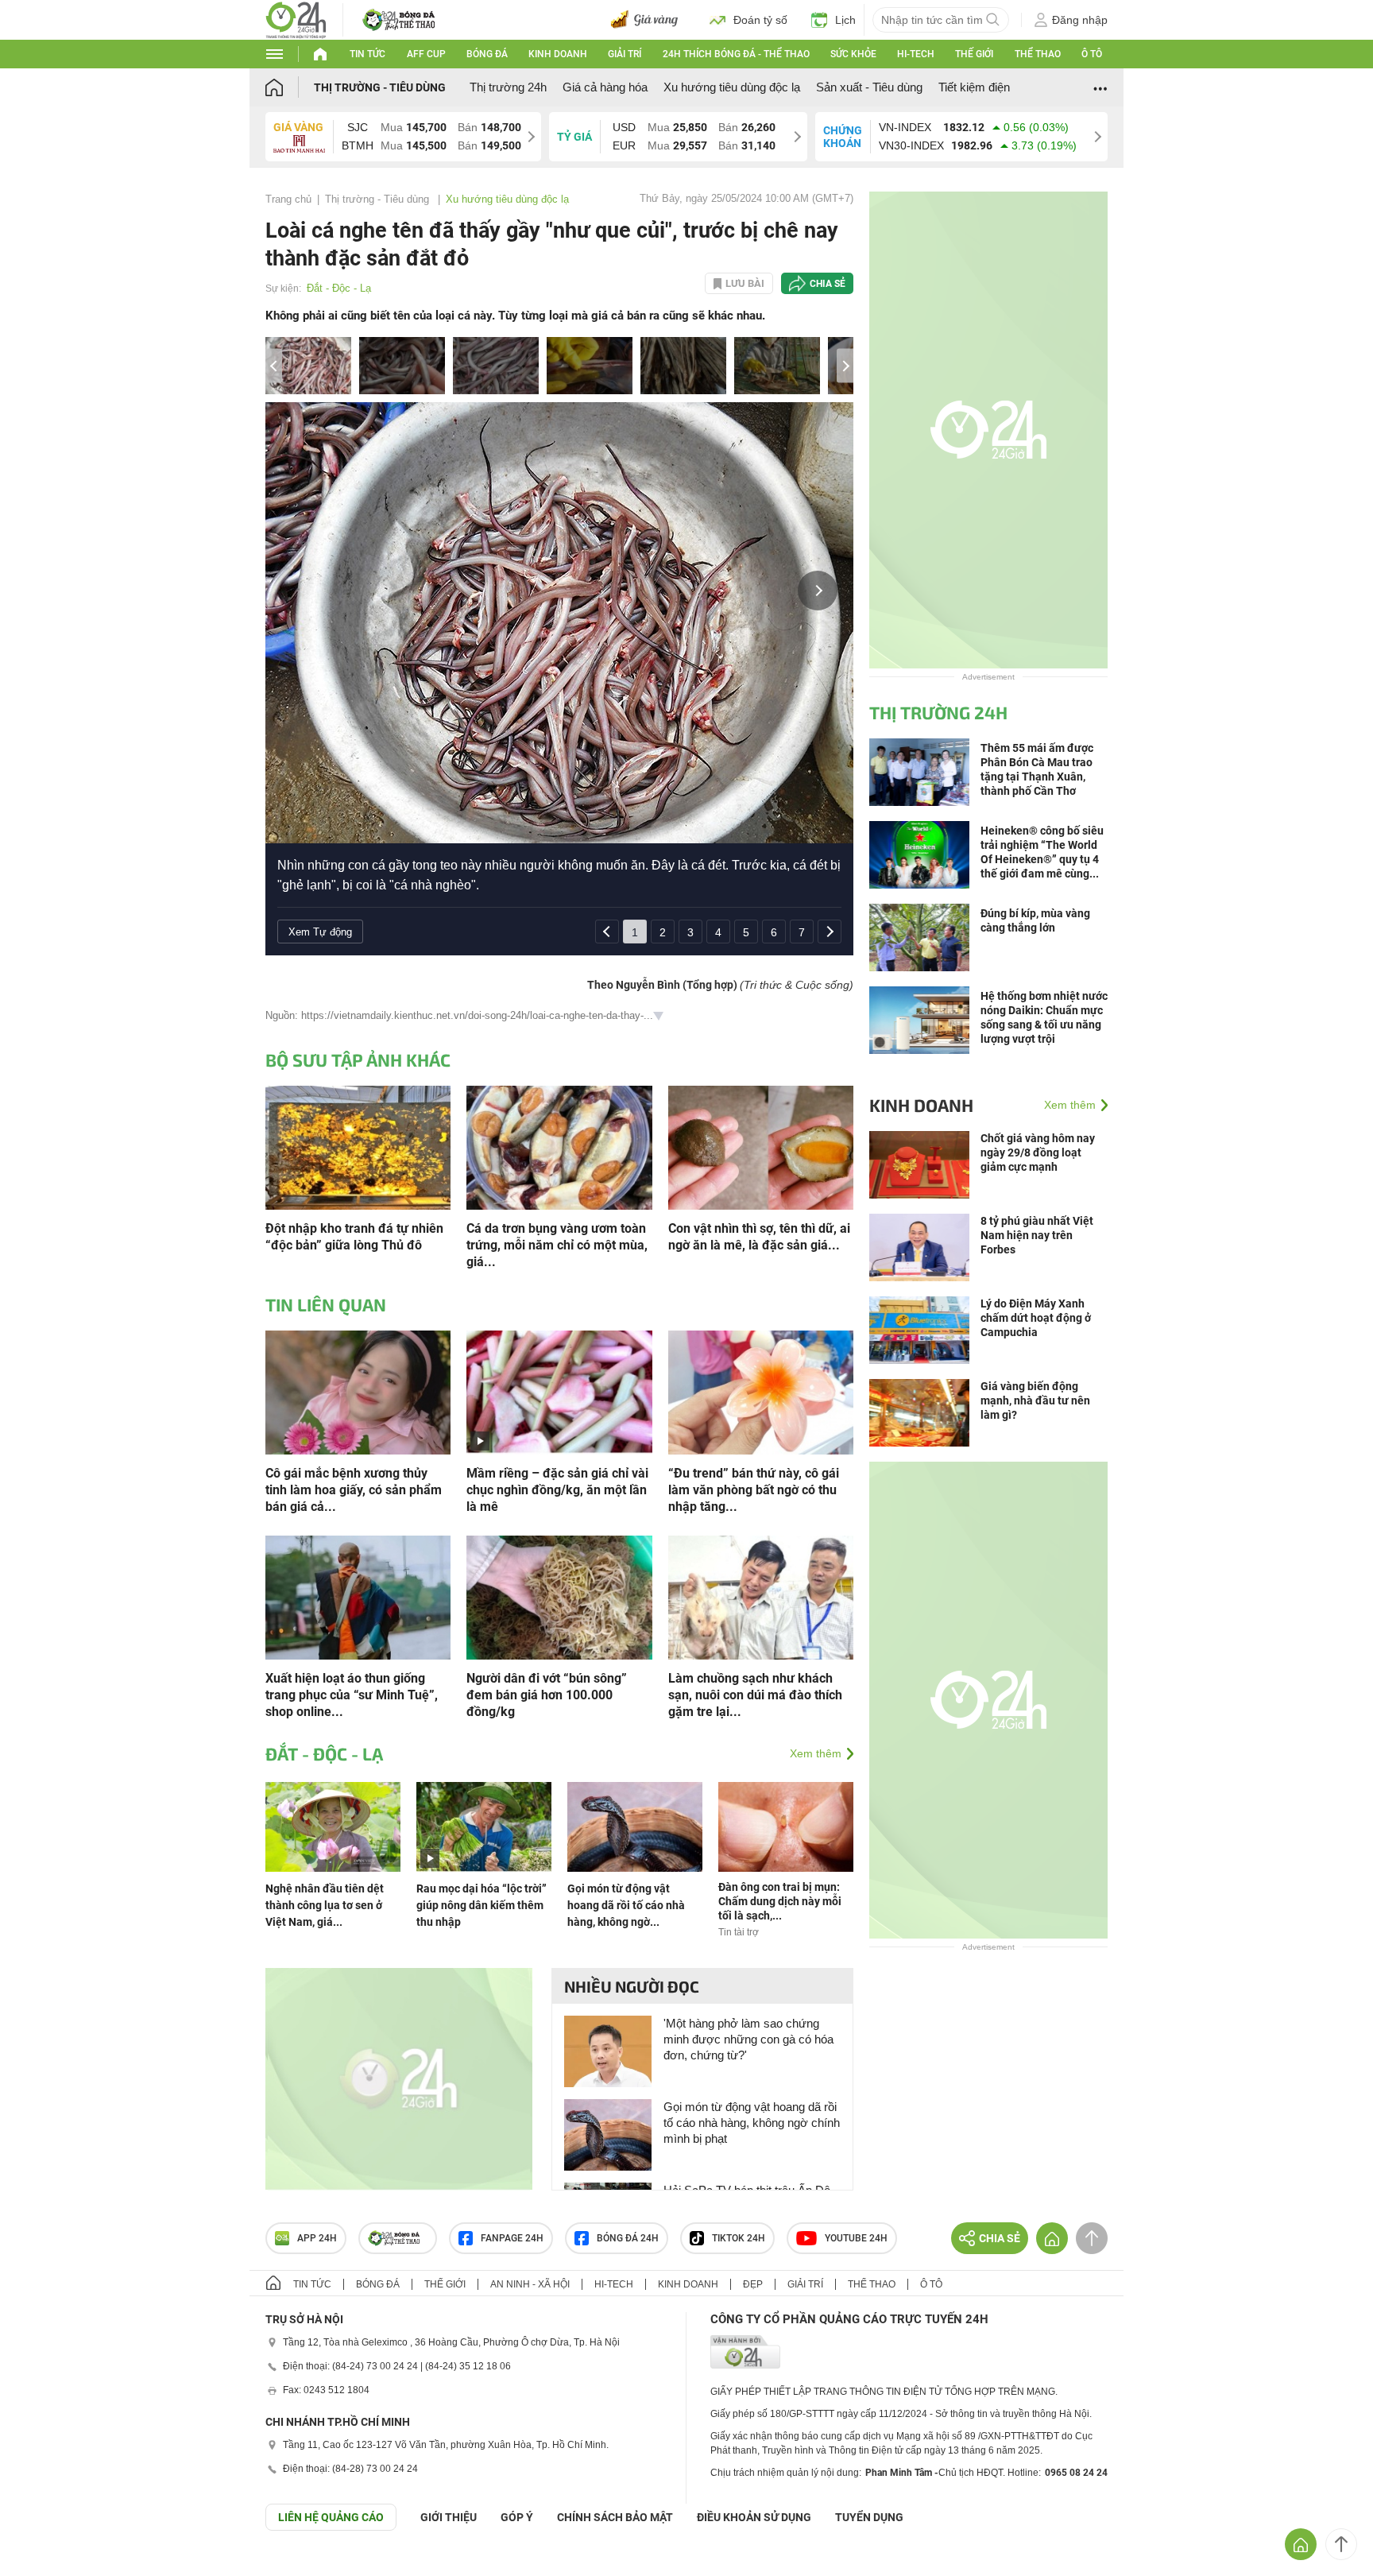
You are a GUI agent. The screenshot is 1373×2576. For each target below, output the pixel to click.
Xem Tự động (320, 932)
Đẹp (753, 2284)
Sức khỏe (853, 54)
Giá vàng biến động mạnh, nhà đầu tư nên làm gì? (1035, 1400)
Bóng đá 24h (628, 2238)
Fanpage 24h (512, 2238)
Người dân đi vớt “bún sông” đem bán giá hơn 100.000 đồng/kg (547, 1695)
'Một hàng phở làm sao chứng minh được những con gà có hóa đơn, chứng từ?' (748, 2039)
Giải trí (625, 54)
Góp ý (517, 2517)
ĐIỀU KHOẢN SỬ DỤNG (754, 2517)
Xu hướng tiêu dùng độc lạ (732, 87)
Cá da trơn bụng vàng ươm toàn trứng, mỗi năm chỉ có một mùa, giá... (557, 1245)
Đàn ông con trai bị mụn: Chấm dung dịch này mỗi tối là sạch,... (780, 1901)
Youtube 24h (856, 2238)
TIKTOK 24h (739, 2238)
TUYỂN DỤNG (869, 2517)
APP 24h (317, 2238)
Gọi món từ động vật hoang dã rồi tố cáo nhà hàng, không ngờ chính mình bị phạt (752, 2123)
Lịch (845, 20)
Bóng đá (487, 54)
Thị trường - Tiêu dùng (380, 87)
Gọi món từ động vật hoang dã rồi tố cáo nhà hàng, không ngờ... (626, 1905)
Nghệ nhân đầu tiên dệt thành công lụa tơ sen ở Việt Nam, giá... (325, 1905)
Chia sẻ (828, 284)
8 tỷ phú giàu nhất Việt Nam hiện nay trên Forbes (1037, 1235)
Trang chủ (288, 199)
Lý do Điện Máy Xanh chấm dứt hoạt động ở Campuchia (1036, 1318)
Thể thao (1038, 54)
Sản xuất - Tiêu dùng (869, 87)
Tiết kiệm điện (974, 87)
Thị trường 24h (508, 87)
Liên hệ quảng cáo (331, 2517)
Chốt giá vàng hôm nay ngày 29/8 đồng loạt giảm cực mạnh (1038, 1152)
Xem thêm (816, 1753)
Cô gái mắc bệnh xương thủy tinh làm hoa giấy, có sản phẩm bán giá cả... (354, 1490)
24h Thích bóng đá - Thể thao (736, 54)
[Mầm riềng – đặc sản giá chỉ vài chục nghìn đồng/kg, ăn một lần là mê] (559, 1391)
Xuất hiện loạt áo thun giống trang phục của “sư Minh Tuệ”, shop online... (352, 1695)
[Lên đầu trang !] (1341, 2544)
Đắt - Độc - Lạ (339, 288)
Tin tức (367, 54)
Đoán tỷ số (760, 20)
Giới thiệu (449, 2517)
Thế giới (974, 54)
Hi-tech (916, 54)
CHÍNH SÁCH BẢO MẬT (615, 2517)
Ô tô (1092, 54)
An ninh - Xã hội (530, 2284)
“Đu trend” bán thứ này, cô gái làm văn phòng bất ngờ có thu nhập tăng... (754, 1490)
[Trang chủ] (290, 87)
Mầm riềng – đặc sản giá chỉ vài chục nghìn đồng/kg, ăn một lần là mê (557, 1490)
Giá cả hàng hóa (605, 87)
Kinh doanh (558, 54)
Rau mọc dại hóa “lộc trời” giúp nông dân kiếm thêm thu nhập (482, 1905)
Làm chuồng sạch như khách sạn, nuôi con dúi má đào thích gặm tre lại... (755, 1695)
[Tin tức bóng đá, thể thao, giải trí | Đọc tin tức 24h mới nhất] (296, 19)
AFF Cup (426, 54)
